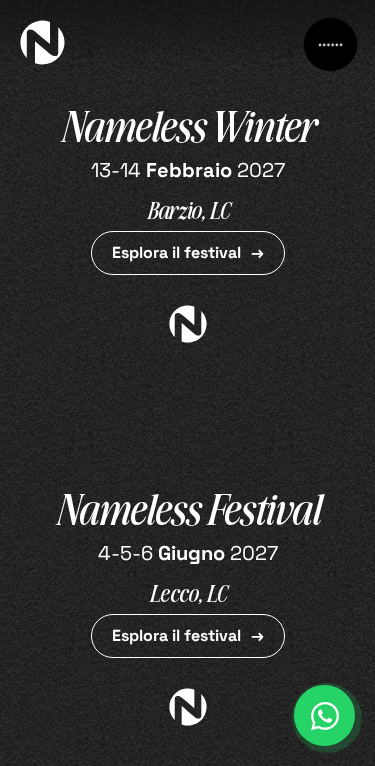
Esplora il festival (176, 252)
